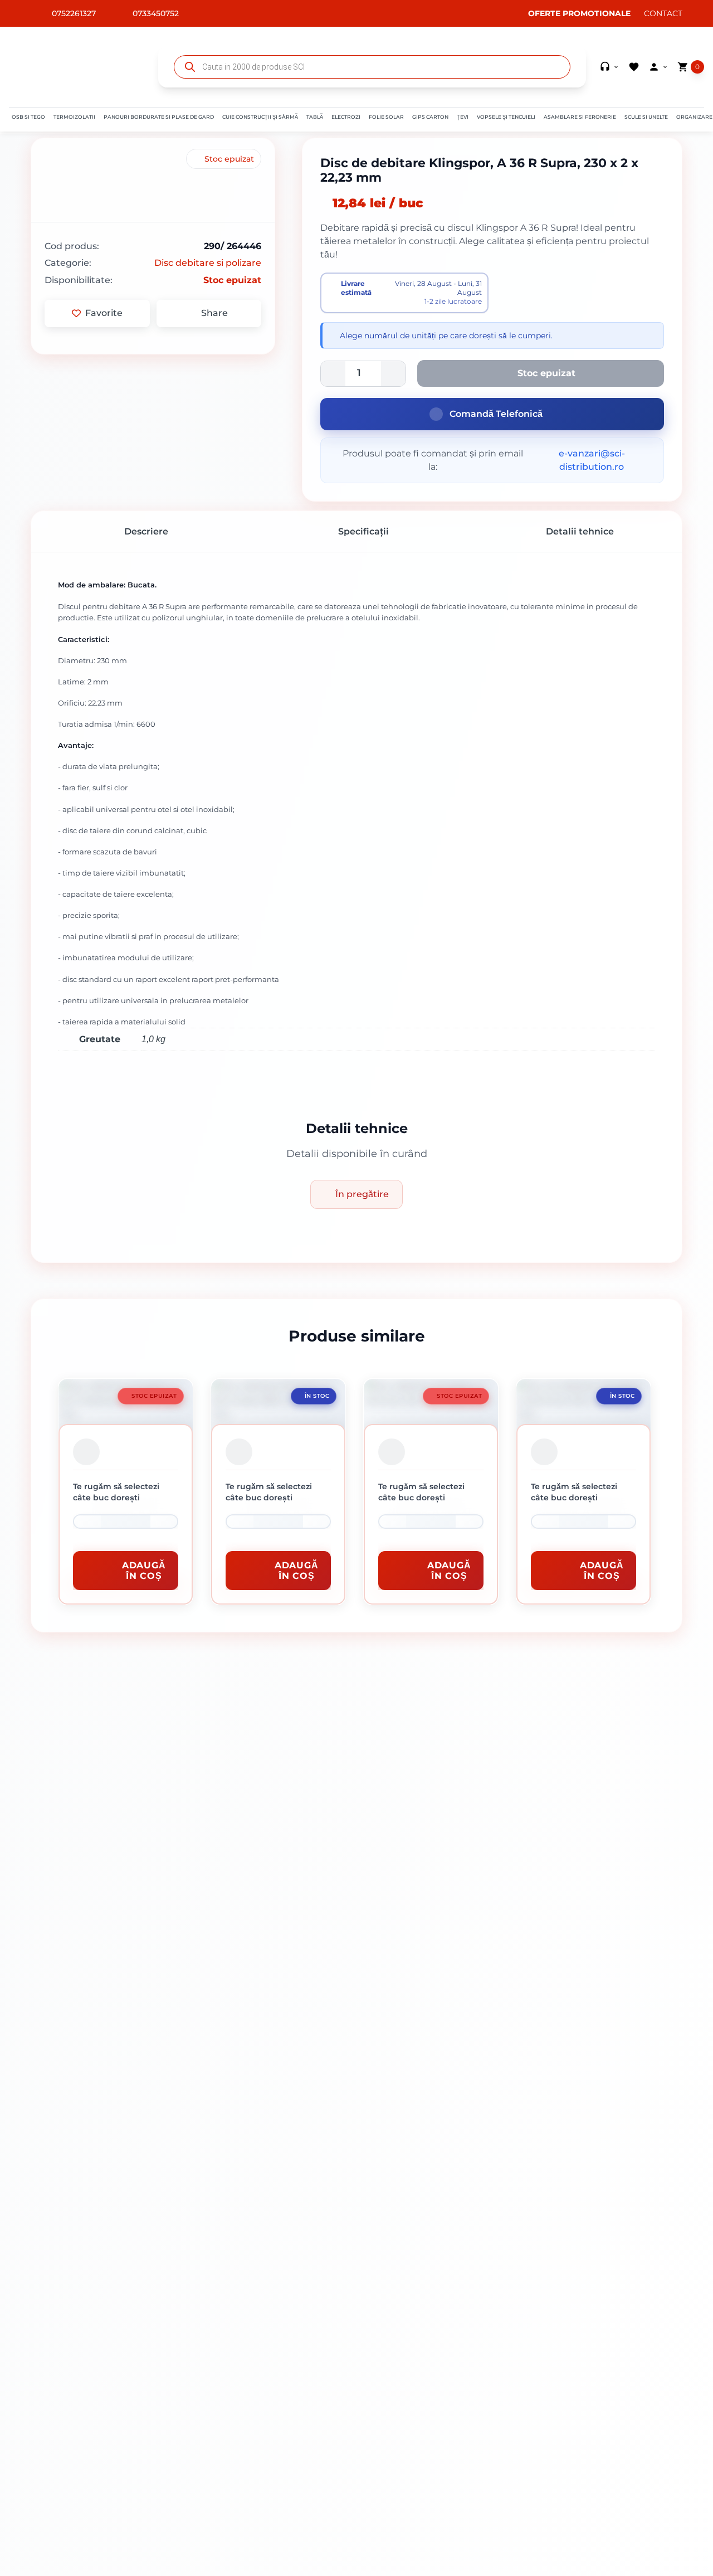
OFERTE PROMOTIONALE (578, 13)
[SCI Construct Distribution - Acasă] (77, 67)
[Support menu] (609, 67)
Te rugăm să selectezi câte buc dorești (116, 1492)
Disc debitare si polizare (208, 263)
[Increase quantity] (164, 1522)
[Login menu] (658, 67)
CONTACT (663, 13)
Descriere (145, 531)
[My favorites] (634, 67)
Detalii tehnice (579, 531)
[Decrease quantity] (87, 1522)
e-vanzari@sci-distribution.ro (592, 460)
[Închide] (86, 1452)
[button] (28, 117)
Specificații (362, 531)
